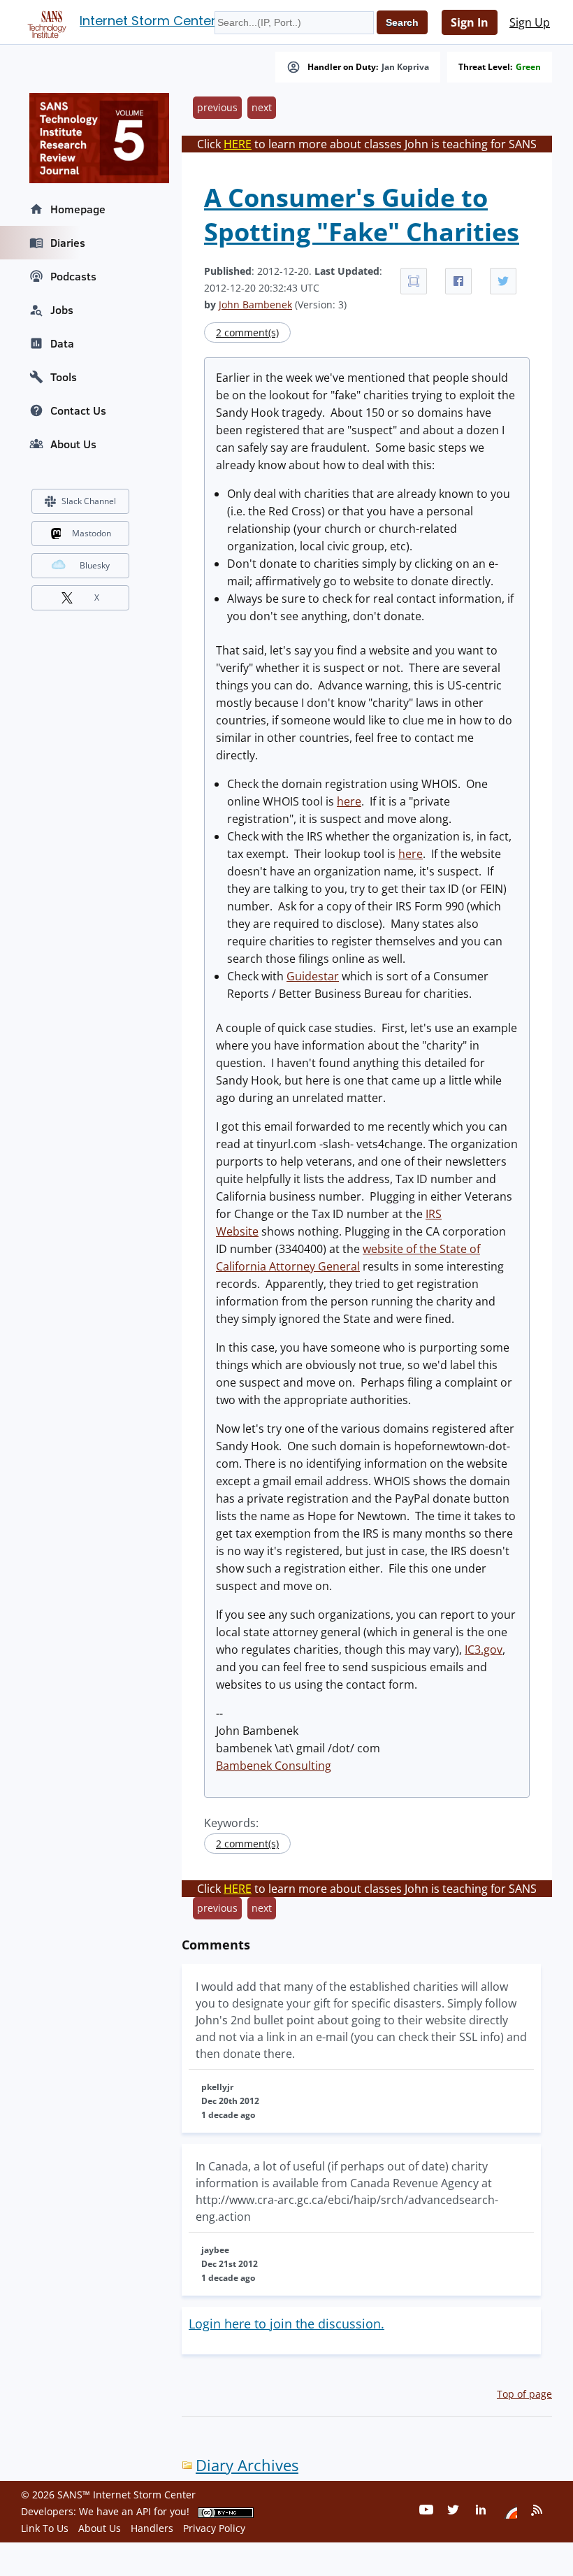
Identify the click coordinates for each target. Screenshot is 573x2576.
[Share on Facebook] (458, 281)
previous (217, 107)
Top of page (524, 2394)
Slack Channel (89, 501)
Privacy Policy (214, 2528)
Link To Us (45, 2528)
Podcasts (73, 276)
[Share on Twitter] (503, 281)
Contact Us (78, 410)
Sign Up (530, 22)
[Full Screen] (414, 281)
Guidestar (313, 976)
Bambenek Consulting (274, 1766)
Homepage (78, 209)
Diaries (68, 243)
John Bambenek (255, 305)
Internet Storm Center (148, 21)
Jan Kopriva (405, 67)
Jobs (62, 310)
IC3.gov (484, 1650)
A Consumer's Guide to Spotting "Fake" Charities (362, 215)
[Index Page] (45, 22)
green (528, 67)
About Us (73, 444)
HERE (238, 144)
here (349, 801)
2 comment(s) (247, 332)
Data (62, 343)
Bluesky (95, 565)
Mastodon (92, 533)
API (144, 2511)
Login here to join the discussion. (286, 2324)
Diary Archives (247, 2465)
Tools (64, 377)
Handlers (152, 2528)
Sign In (470, 22)
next (262, 107)
